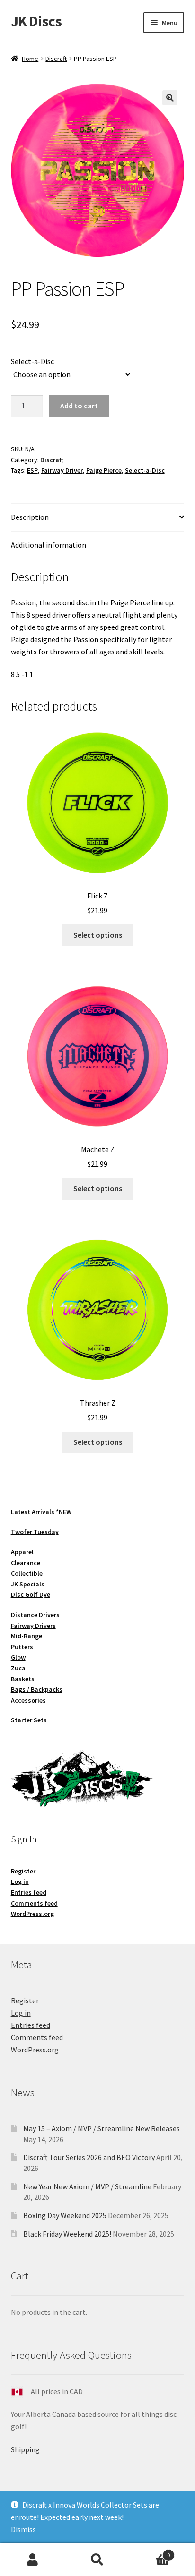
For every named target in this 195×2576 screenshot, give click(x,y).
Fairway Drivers (33, 1626)
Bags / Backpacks (37, 1689)
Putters (22, 1647)
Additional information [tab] (49, 545)
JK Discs (36, 21)
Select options (98, 935)
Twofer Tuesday (35, 1532)
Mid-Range (27, 1636)
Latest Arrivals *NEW (41, 1512)
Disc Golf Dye (31, 1594)
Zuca (18, 1668)
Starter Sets (29, 1720)
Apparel (22, 1552)
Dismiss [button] (23, 2529)
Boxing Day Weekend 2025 (65, 2215)
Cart (150, 2552)
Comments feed (34, 1903)
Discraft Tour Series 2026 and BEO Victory (89, 2157)
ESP (32, 470)
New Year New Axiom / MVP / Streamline (87, 2186)
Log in (20, 1881)
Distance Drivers (35, 1615)
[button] (170, 98)
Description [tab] (30, 517)
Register (23, 1871)
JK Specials (28, 1584)
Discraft (56, 59)
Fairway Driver (62, 470)
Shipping (25, 2449)
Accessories (28, 1700)
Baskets (23, 1679)
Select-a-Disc (32, 361)
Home (30, 59)
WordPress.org (32, 1914)
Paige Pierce (104, 470)
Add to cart (79, 406)
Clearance (26, 1563)
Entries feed (29, 1892)
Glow (18, 1657)
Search (97, 2560)
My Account (32, 2560)
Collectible (27, 1573)
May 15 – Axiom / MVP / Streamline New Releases (102, 2128)
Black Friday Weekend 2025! (67, 2234)
